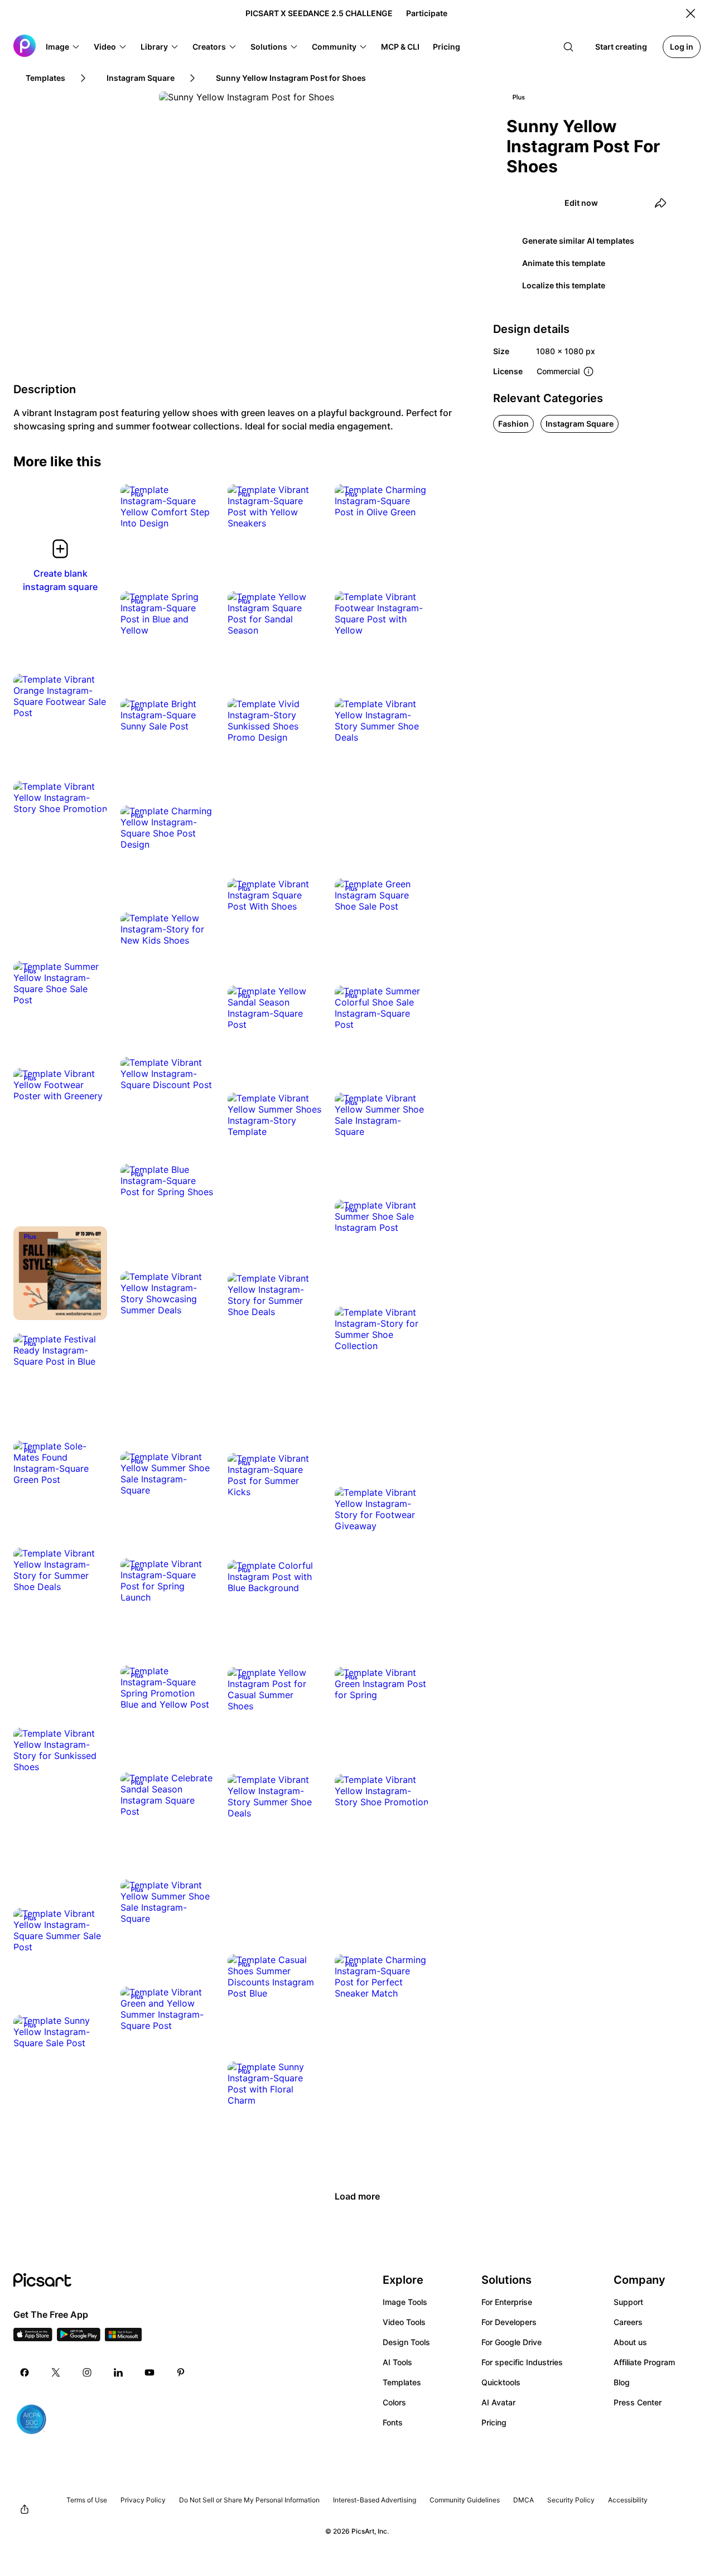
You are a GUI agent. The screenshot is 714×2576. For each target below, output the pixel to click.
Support (628, 2302)
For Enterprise (507, 2302)
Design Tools (406, 2342)
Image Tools (405, 2302)
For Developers (509, 2322)
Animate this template (564, 263)
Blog (622, 2382)
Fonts (393, 2422)
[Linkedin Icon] (118, 2372)
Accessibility (628, 2500)
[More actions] (197, 512)
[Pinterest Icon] (181, 2372)
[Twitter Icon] (56, 2372)
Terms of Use (87, 2500)
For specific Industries (522, 2362)
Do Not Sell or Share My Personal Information (249, 2500)
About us (630, 2342)
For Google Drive (512, 2342)
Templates (402, 2382)
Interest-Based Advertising (375, 2500)
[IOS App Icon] (33, 2338)
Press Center (638, 2402)
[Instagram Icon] (87, 2372)
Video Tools (404, 2322)
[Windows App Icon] (123, 2338)
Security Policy (571, 2500)
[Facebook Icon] (25, 2372)
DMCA (524, 2500)
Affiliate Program (644, 2362)
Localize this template (564, 285)
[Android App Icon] (79, 2338)
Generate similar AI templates (578, 241)
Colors (394, 2402)
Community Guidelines (465, 2500)
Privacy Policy (143, 2500)
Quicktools (501, 2382)
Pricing (494, 2422)
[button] (63, 47)
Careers (628, 2322)
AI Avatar (498, 2402)
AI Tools (397, 2362)
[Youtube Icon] (149, 2372)
